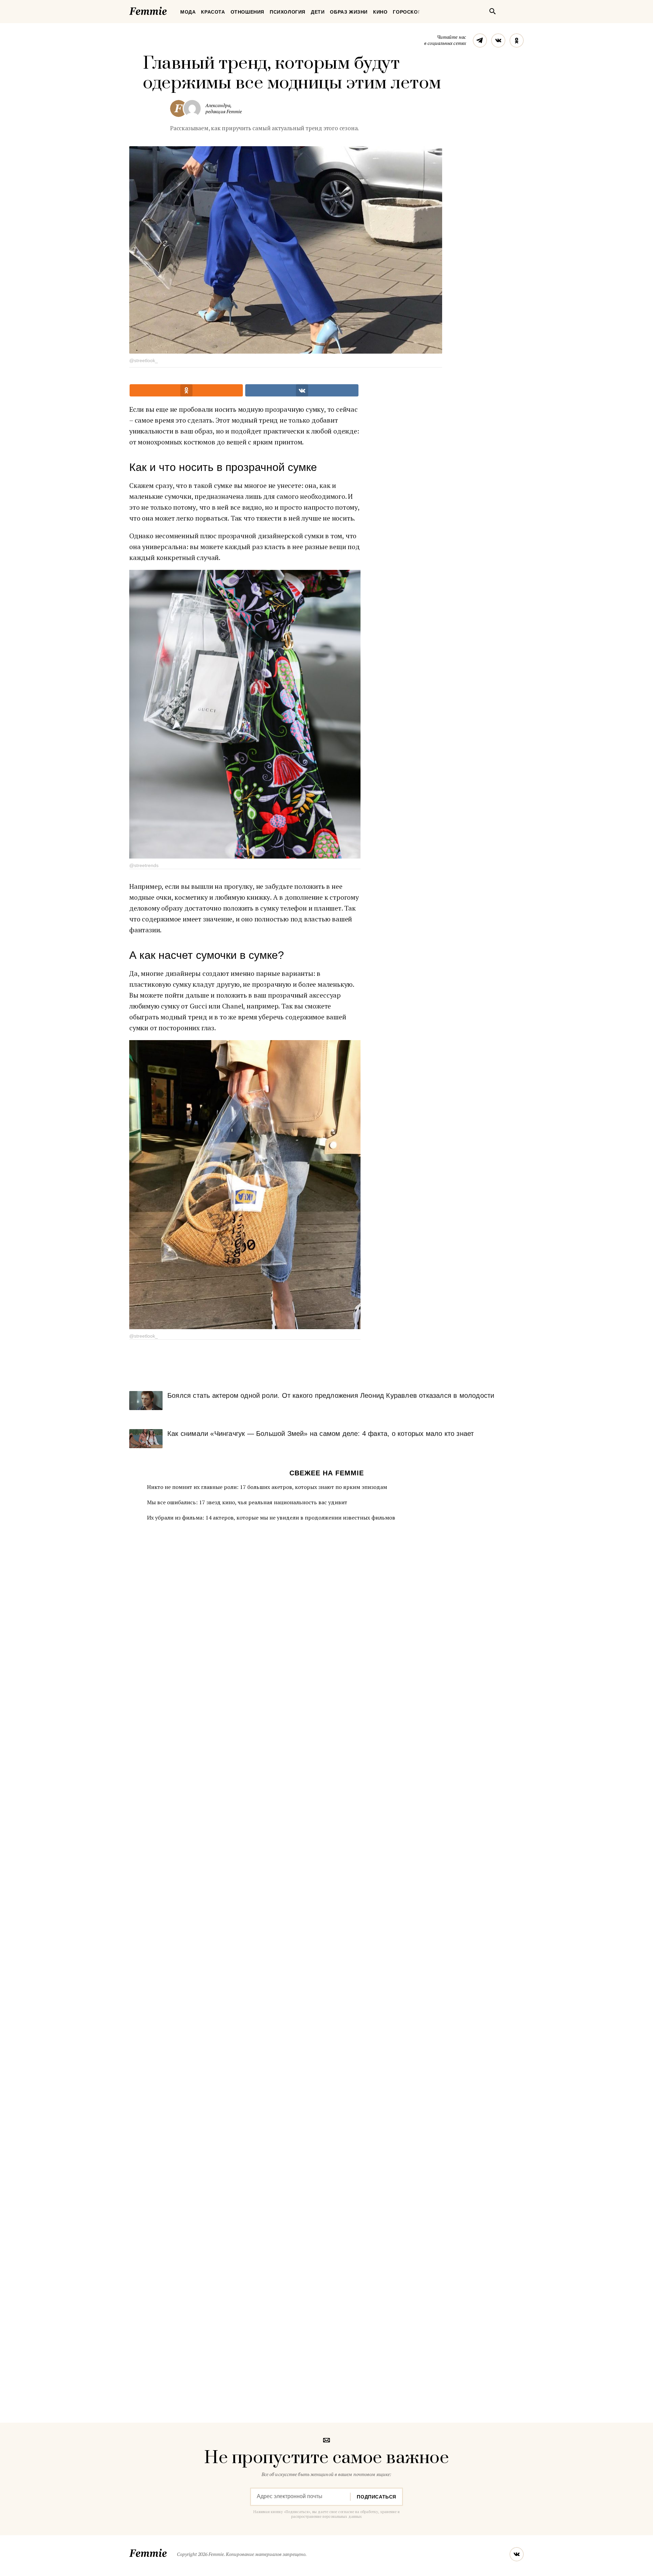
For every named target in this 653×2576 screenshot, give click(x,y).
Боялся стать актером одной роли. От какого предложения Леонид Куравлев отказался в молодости (331, 1395)
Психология (288, 12)
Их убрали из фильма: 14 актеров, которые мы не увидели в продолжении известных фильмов (271, 1518)
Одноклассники (517, 40)
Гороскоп (407, 12)
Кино (380, 12)
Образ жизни (349, 12)
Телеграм (480, 40)
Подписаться (376, 2497)
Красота (213, 12)
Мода (188, 12)
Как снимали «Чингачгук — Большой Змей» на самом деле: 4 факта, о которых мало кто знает (321, 1434)
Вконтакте (498, 40)
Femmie (168, 10)
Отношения (247, 12)
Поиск (492, 11)
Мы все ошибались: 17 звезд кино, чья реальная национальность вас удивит (247, 1502)
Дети (318, 12)
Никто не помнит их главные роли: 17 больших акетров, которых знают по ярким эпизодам (267, 1487)
